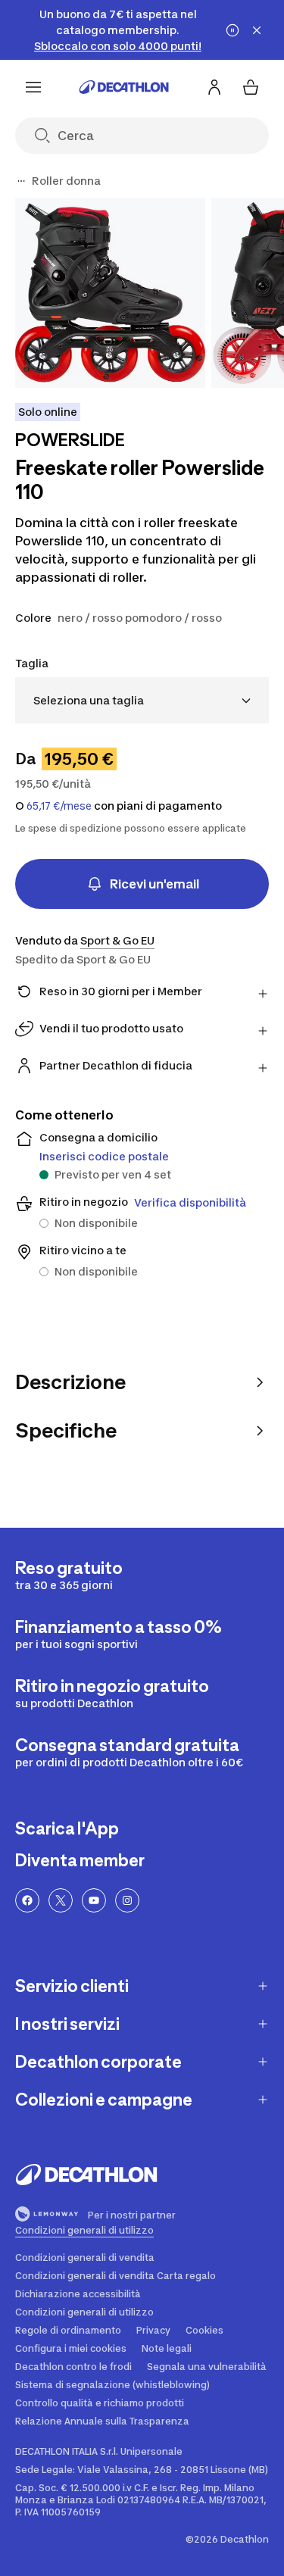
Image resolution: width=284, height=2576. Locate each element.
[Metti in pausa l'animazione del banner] (233, 30)
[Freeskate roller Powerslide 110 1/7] (110, 293)
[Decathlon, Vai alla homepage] (124, 87)
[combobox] (142, 700)
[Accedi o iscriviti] (214, 87)
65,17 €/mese (59, 806)
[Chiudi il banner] (257, 30)
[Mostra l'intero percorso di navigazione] (21, 181)
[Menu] (33, 87)
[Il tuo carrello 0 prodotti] (251, 87)
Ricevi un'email (154, 884)
